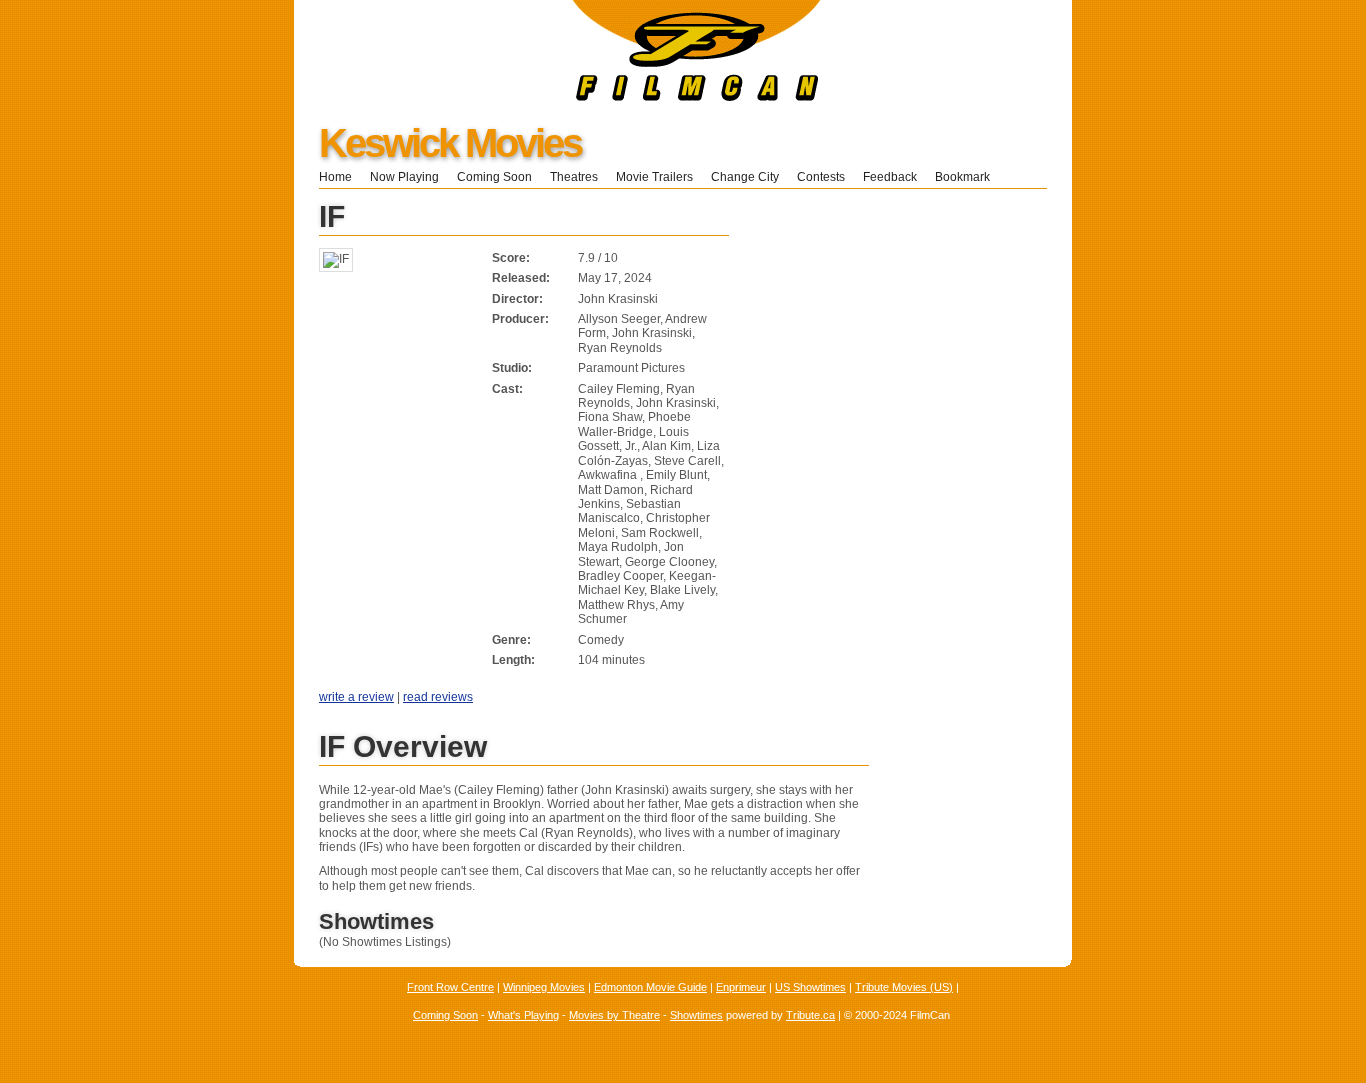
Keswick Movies (450, 143)
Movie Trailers (654, 177)
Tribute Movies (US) (904, 987)
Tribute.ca (810, 1015)
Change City (745, 177)
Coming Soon (494, 177)
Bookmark (968, 177)
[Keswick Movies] (557, 97)
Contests (821, 177)
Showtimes (696, 1015)
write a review (356, 697)
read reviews (438, 697)
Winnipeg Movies (544, 987)
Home (335, 177)
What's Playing (523, 1015)
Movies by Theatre (614, 1015)
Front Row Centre (450, 987)
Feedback (890, 177)
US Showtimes (810, 987)
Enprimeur (741, 987)
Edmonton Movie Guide (650, 987)
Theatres (574, 177)
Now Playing (404, 177)
